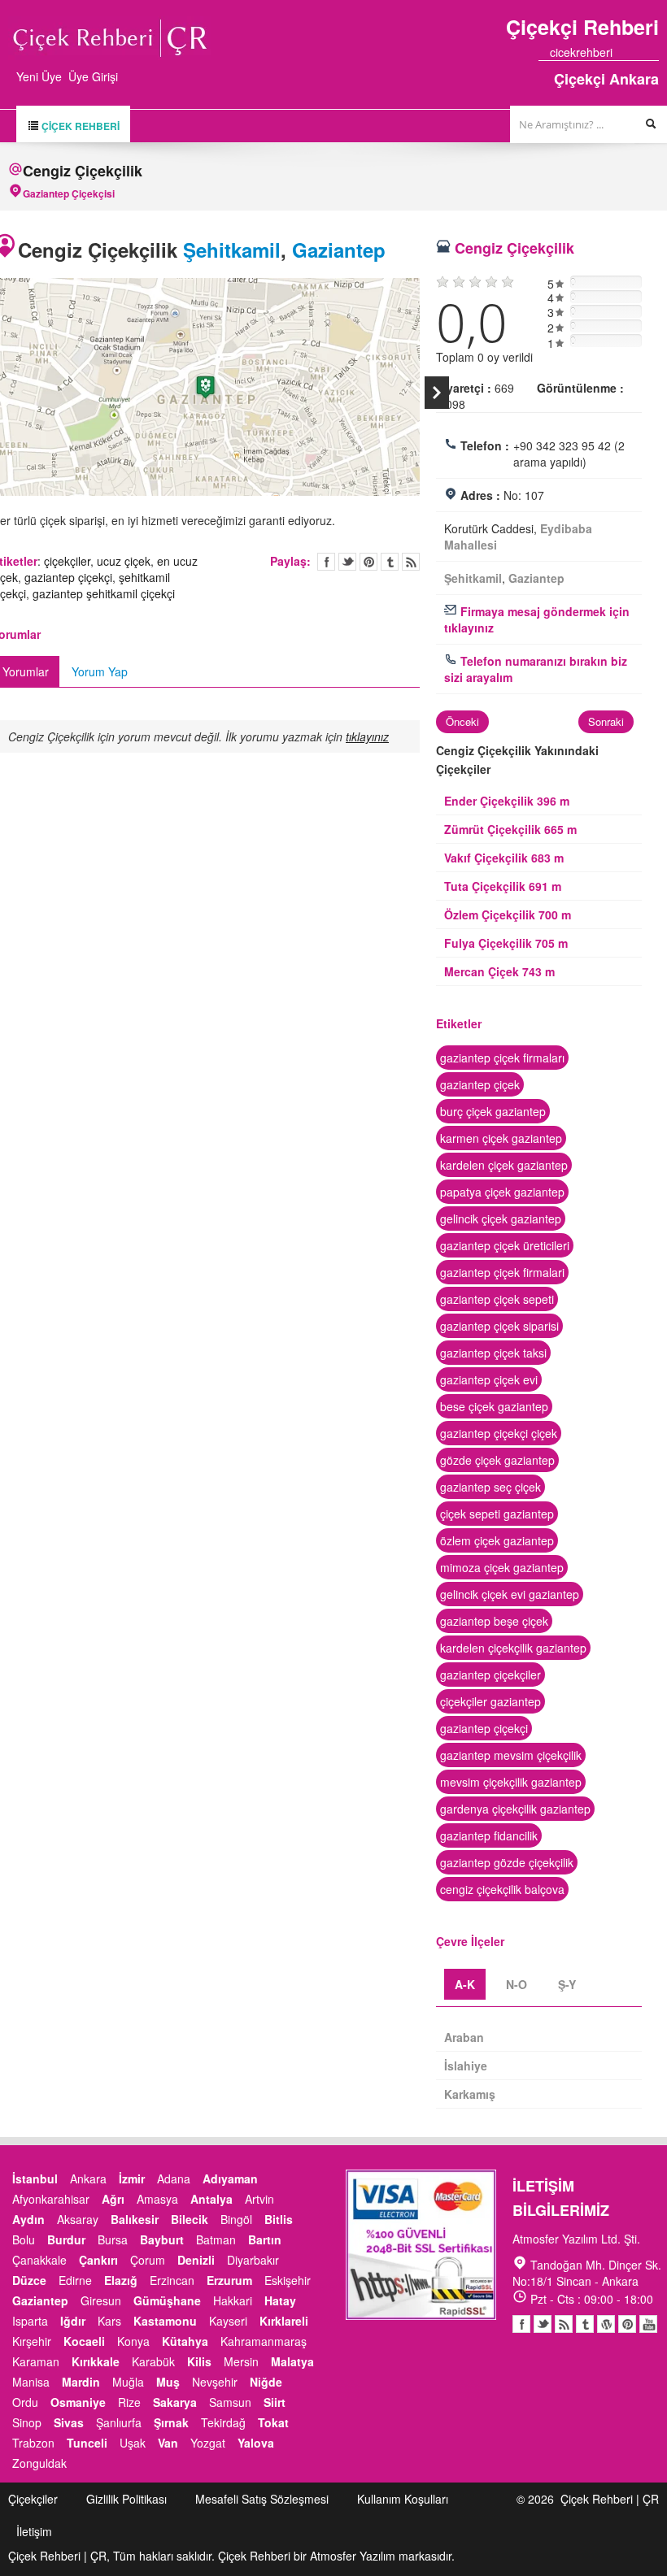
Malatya (292, 2361)
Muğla (128, 2382)
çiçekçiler (67, 561)
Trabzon (33, 2443)
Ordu (25, 2402)
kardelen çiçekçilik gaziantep (513, 1648)
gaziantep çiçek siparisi (499, 1326)
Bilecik (190, 2219)
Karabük (153, 2361)
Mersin (241, 2361)
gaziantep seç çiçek (490, 1487)
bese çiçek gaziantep (494, 1406)
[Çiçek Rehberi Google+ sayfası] (639, 52)
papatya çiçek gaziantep (502, 1192)
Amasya (157, 2199)
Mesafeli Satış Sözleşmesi (262, 2499)
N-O (517, 1984)
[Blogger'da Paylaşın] (411, 562)
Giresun (101, 2300)
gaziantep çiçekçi (68, 577)
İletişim (34, 2531)
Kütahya (185, 2341)
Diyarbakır (253, 2260)
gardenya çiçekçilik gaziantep (515, 1809)
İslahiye (466, 2066)
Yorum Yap (100, 671)
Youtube (606, 2324)
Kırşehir (32, 2341)
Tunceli (87, 2443)
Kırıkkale (96, 2361)
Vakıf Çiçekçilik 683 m (504, 858)
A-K (465, 1984)
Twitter (347, 562)
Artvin (259, 2199)
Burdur (66, 2239)
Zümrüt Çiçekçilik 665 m (510, 829)
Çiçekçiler (33, 2499)
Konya (133, 2341)
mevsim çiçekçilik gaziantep (511, 1782)
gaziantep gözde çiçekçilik (507, 1862)
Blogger (564, 2324)
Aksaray (78, 2219)
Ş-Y (567, 1984)
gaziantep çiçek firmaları (502, 1058)
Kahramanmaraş (264, 2341)
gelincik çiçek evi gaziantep (510, 1594)
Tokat (273, 2422)
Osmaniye (78, 2402)
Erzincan (172, 2280)
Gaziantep (339, 250)
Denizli (196, 2260)
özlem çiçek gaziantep (497, 1540)
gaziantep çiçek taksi (493, 1353)
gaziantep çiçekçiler (490, 1675)
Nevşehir (215, 2382)
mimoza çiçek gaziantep (502, 1567)
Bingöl (236, 2219)
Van (168, 2443)
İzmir (132, 2179)
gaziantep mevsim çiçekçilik (511, 1755)
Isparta (30, 2321)
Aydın (28, 2219)
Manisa (31, 2382)
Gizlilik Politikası (126, 2499)
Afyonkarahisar (51, 2199)
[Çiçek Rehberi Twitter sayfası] (624, 52)
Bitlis (279, 2219)
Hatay (280, 2300)
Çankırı (98, 2260)
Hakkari (233, 2300)
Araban (464, 2037)
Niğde (266, 2382)
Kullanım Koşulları (403, 2499)
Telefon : (485, 445)
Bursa (113, 2239)
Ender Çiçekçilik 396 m (507, 801)
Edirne (75, 2280)
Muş (168, 2382)
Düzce (29, 2280)
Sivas (69, 2422)
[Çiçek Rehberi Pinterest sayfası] (653, 52)
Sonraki (606, 721)
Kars (109, 2321)
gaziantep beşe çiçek (494, 1621)
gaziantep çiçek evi (489, 1379)
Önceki (462, 721)
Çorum (148, 2260)
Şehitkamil (232, 250)
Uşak (133, 2443)
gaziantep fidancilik (489, 1835)
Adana (174, 2179)
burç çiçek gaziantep (493, 1111)
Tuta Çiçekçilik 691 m (503, 886)
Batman (216, 2239)
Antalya (211, 2199)
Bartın (265, 2239)
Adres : (480, 495)
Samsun (230, 2402)
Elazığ (121, 2280)
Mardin (81, 2382)
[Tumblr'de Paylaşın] (390, 562)
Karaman (36, 2361)
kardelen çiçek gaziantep (504, 1165)
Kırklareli (284, 2321)
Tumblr (585, 2324)
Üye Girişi (93, 76)
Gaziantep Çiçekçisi (69, 193)
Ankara (88, 2179)
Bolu (24, 2239)
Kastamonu (165, 2321)
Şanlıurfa (119, 2422)
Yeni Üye (39, 76)
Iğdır (73, 2321)
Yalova (256, 2443)
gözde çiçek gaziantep (497, 1460)
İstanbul (35, 2179)
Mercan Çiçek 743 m (499, 971)
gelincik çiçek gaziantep (501, 1218)
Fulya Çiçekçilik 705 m (506, 943)
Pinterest (627, 2324)
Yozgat (208, 2443)
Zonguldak (39, 2463)
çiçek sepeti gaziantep (497, 1514)
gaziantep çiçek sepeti (497, 1299)
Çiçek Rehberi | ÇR (610, 2499)
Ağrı (113, 2199)
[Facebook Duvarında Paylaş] (326, 562)
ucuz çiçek (124, 561)
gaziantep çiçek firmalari (502, 1272)
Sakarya (175, 2402)
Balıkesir (135, 2219)
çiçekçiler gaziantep (490, 1701)
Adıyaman (230, 2179)
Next (437, 393)
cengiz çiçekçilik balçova (502, 1889)
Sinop (27, 2422)
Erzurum (229, 2280)
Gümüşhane (167, 2300)
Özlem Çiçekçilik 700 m (508, 914)
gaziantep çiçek (480, 1084)
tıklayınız (367, 736)
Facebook (521, 2324)
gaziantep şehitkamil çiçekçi (104, 593)
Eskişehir (288, 2280)
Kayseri (228, 2321)
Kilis (199, 2361)
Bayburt (162, 2239)
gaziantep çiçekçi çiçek (499, 1433)
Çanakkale (39, 2260)
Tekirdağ (223, 2422)
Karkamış (470, 2094)
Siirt (275, 2402)
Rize (129, 2402)
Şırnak (171, 2422)
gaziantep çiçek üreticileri (505, 1245)
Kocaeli (84, 2341)
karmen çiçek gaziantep (501, 1138)
